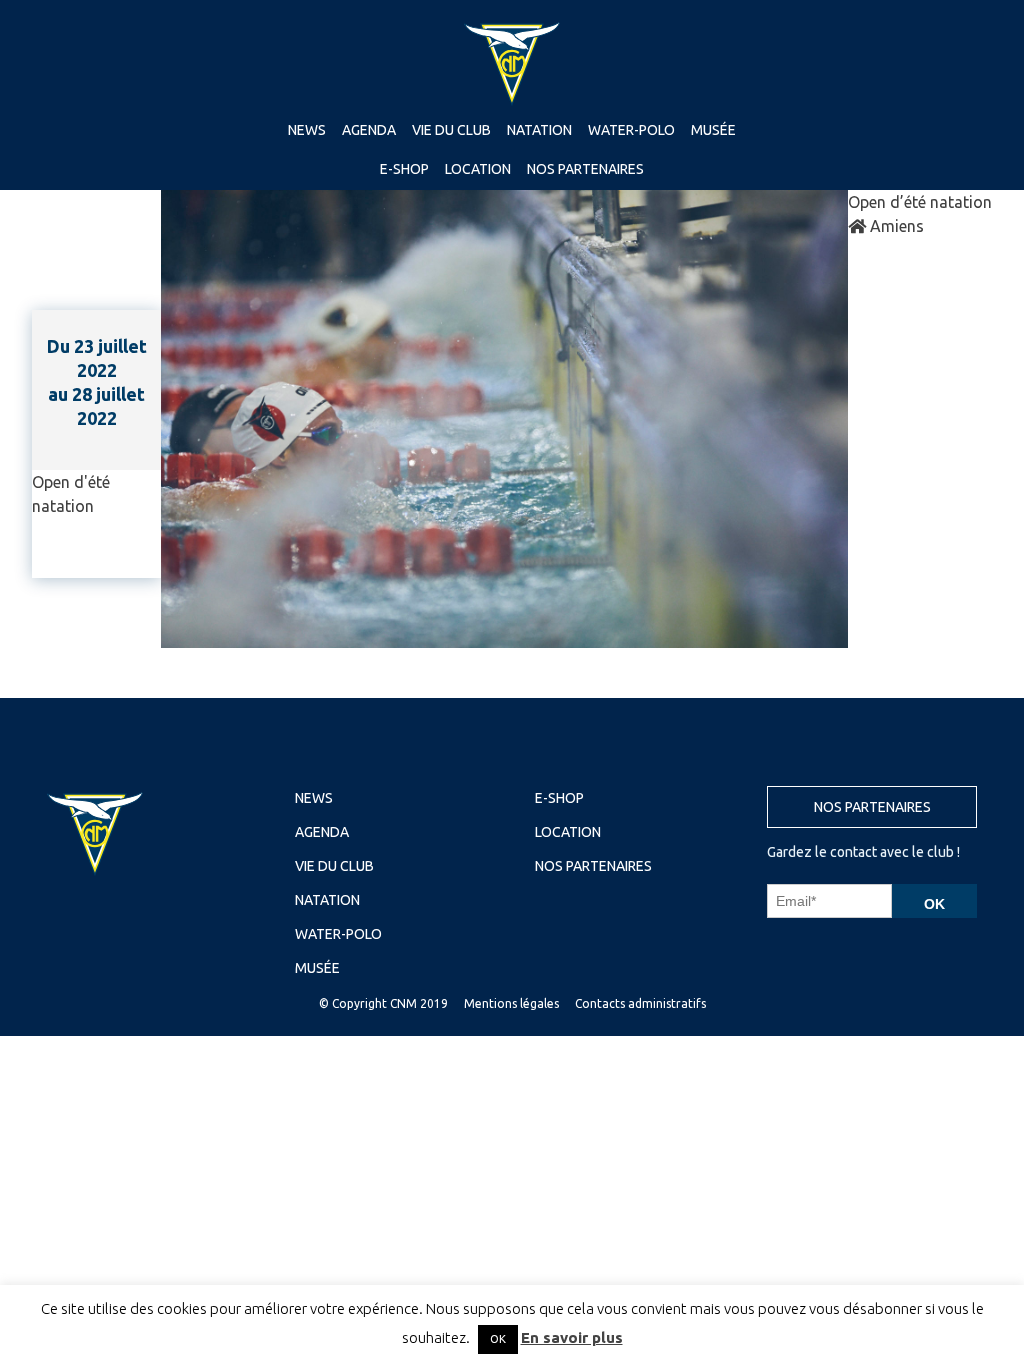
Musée (713, 130)
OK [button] (498, 1339)
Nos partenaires (872, 807)
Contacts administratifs (640, 1003)
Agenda (369, 130)
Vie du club (451, 130)
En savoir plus (572, 1337)
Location (478, 169)
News (307, 130)
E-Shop (404, 169)
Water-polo (631, 130)
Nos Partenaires (585, 169)
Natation (539, 130)
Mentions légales (511, 1003)
